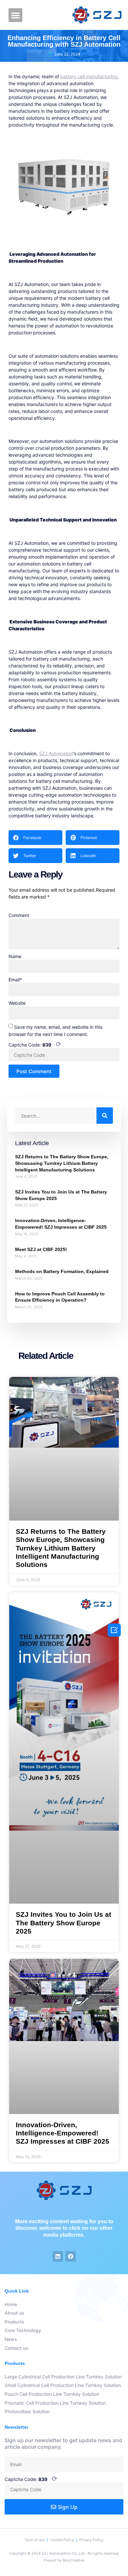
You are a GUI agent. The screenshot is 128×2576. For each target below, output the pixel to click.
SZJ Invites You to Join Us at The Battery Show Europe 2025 (64, 1923)
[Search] (105, 1116)
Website (17, 1003)
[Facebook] (71, 2256)
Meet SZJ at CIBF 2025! (41, 1249)
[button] (15, 15)
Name (15, 956)
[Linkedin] (58, 2256)
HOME (15, 1081)
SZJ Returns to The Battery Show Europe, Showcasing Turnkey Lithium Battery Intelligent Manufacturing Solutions (62, 1163)
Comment (19, 915)
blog (31, 1081)
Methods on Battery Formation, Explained (62, 1271)
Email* (15, 980)
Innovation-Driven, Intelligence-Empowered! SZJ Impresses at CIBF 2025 (63, 2133)
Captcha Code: (35, 1045)
